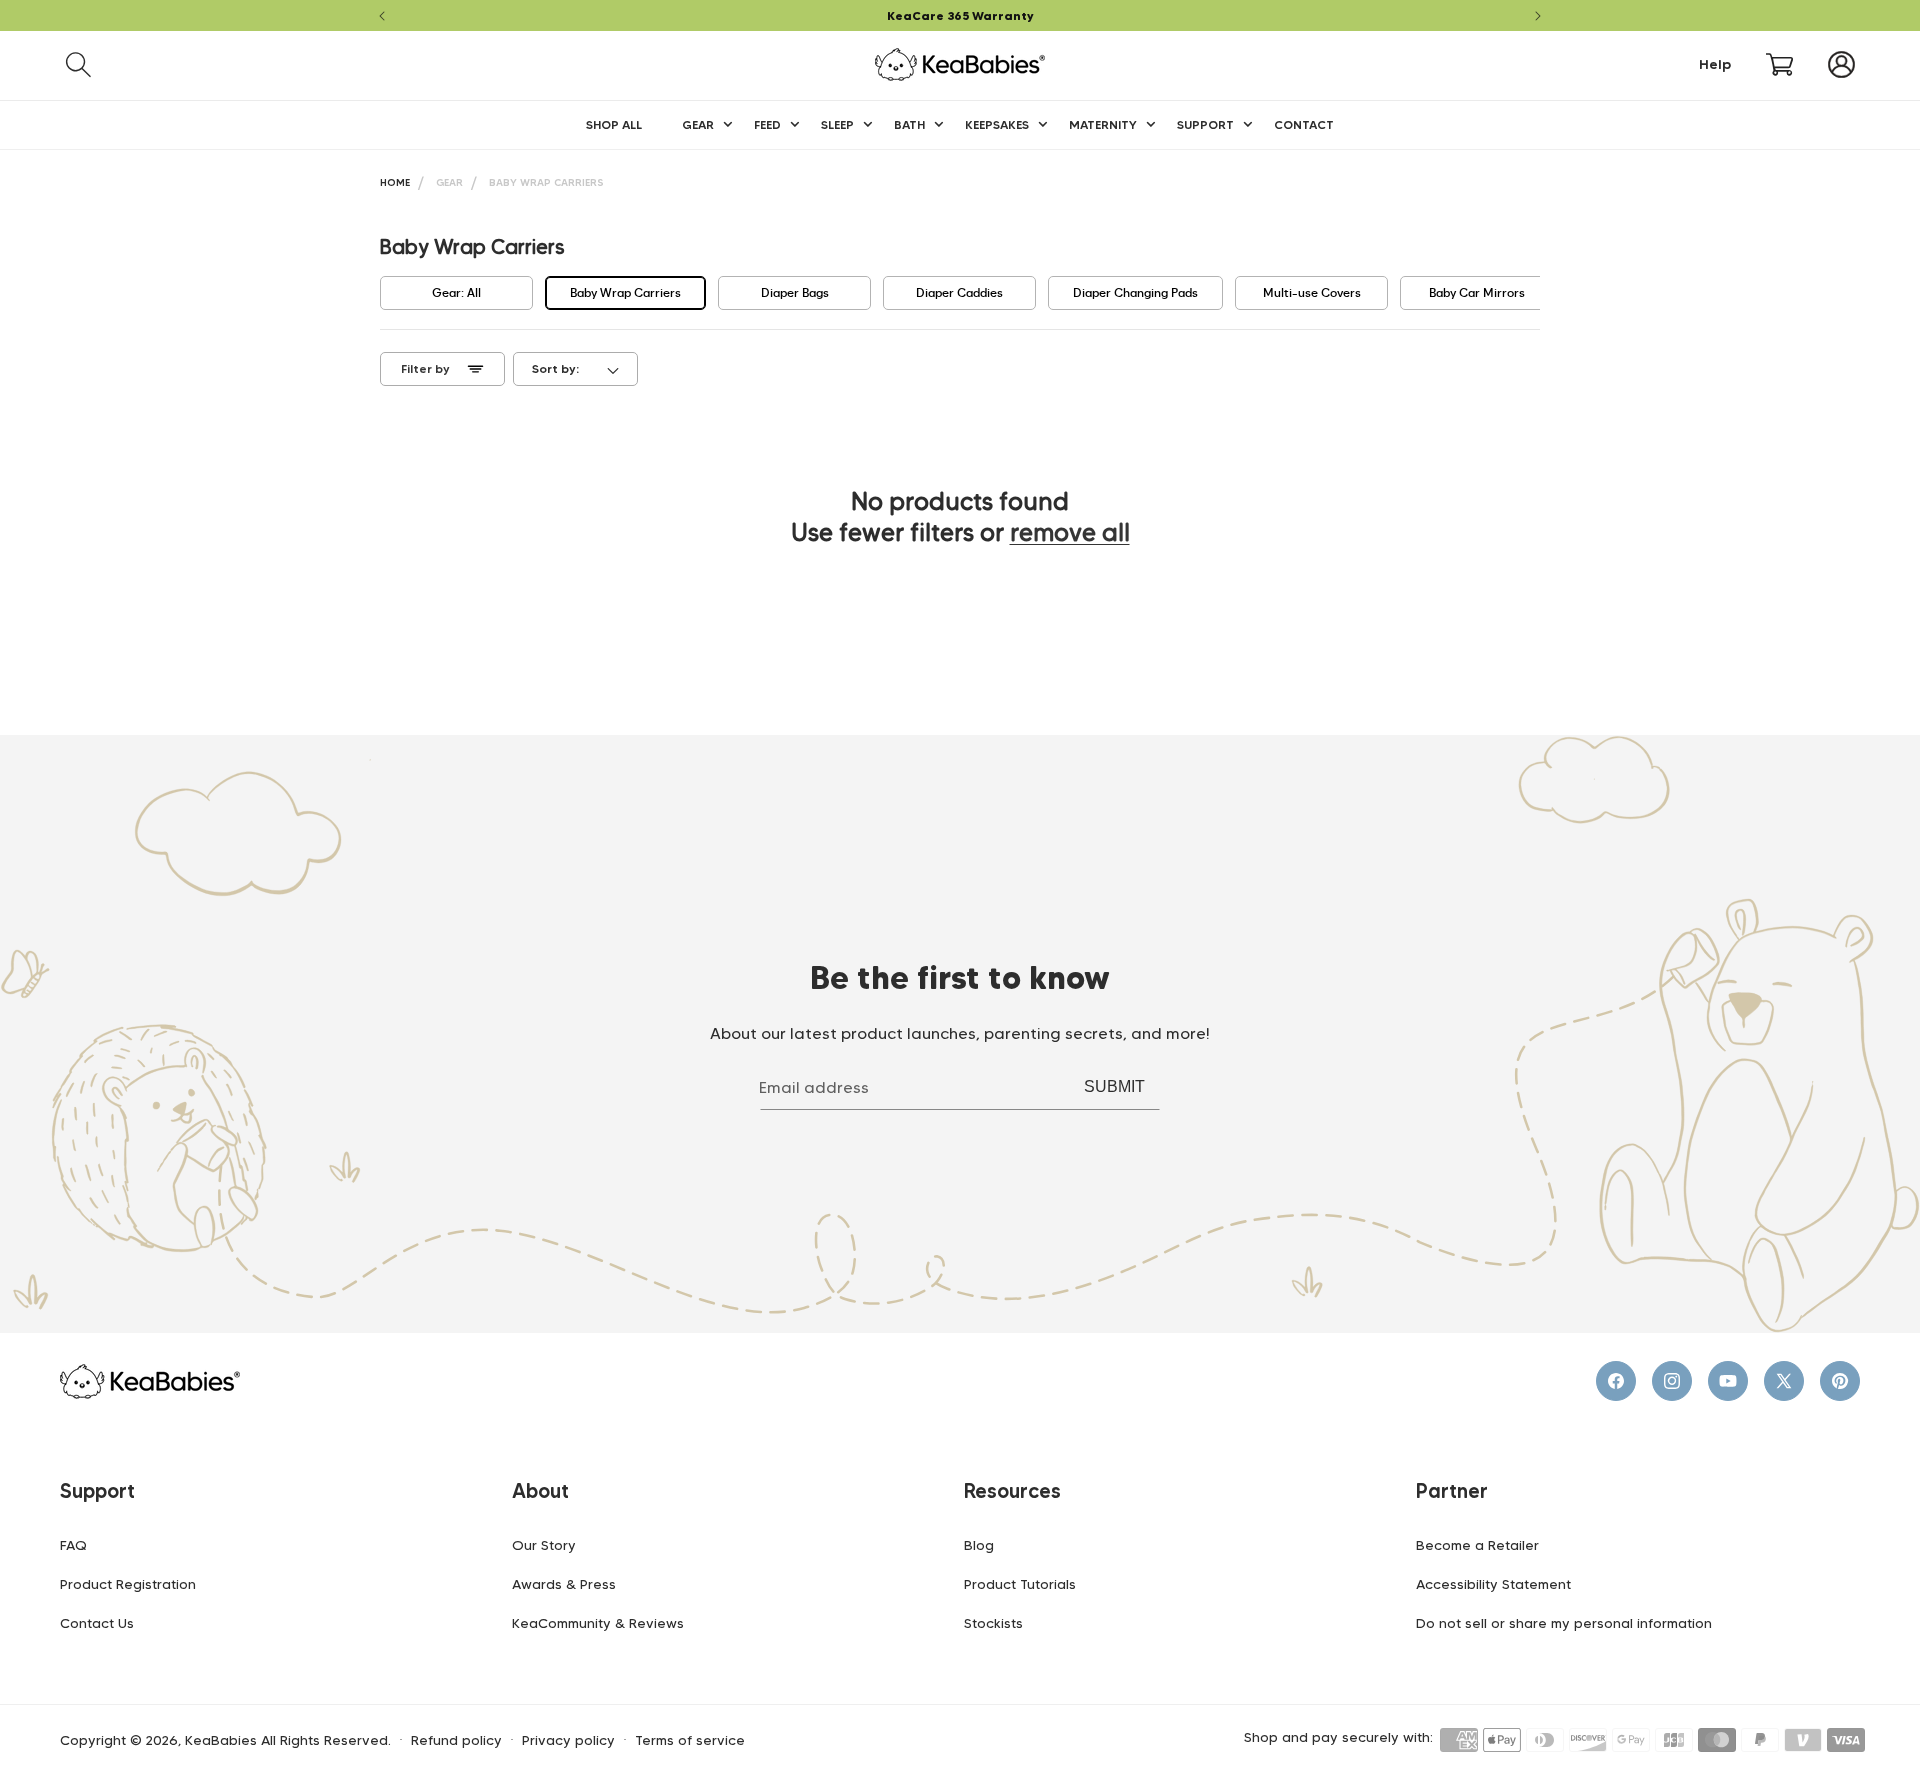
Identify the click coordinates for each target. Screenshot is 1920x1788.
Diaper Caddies (959, 293)
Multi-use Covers (1312, 293)
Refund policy (456, 1740)
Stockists (993, 1623)
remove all (1070, 532)
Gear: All (456, 293)
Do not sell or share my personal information (1564, 1623)
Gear (449, 182)
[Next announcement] (1538, 16)
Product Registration (128, 1584)
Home (395, 182)
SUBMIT (1114, 1086)
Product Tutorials (1020, 1584)
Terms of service (690, 1740)
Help (1715, 64)
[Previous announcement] (382, 16)
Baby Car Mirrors (1477, 293)
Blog (979, 1545)
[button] (78, 64)
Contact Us (97, 1623)
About (540, 1491)
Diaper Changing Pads (1135, 293)
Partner (1452, 1491)
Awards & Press (564, 1584)
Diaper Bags (795, 293)
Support (97, 1491)
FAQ (73, 1545)
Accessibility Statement (1493, 1584)
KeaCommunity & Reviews (598, 1623)
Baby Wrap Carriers (546, 182)
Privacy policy (568, 1740)
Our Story (544, 1545)
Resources (1012, 1491)
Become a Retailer (1477, 1545)
